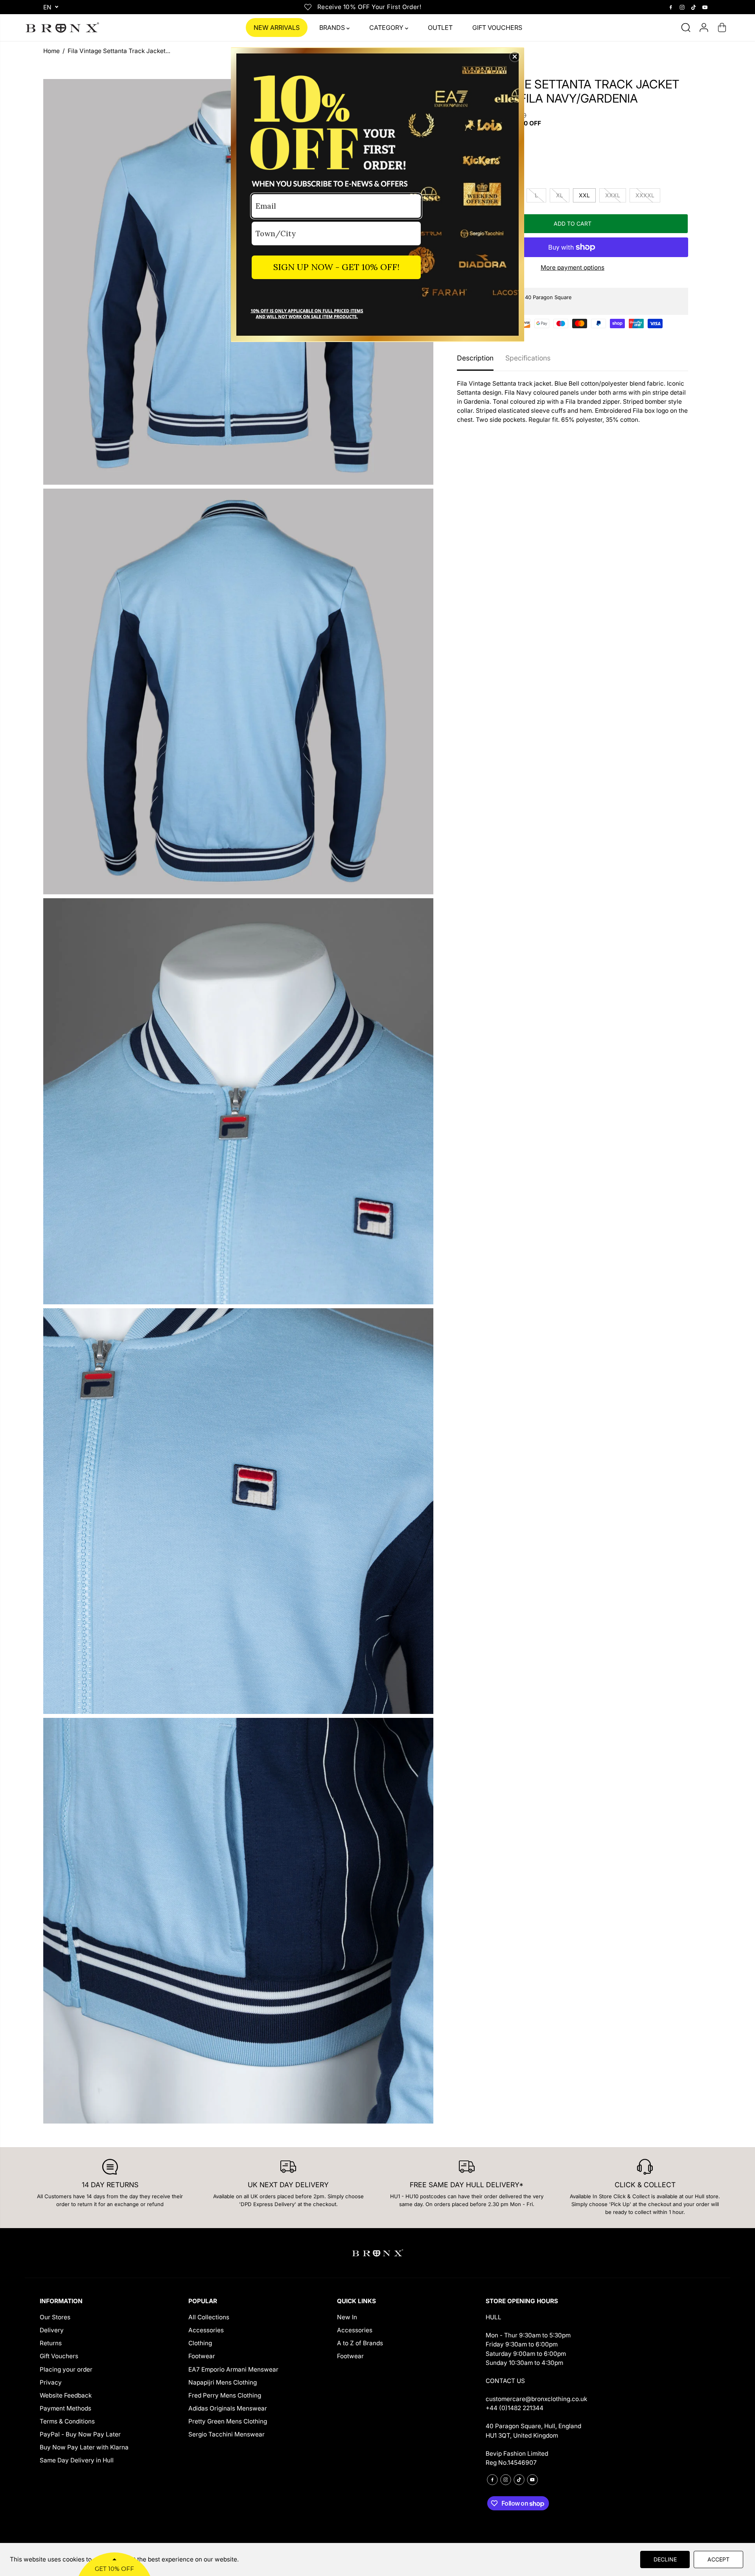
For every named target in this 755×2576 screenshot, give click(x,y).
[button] (515, 57)
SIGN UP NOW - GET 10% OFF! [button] (336, 267)
